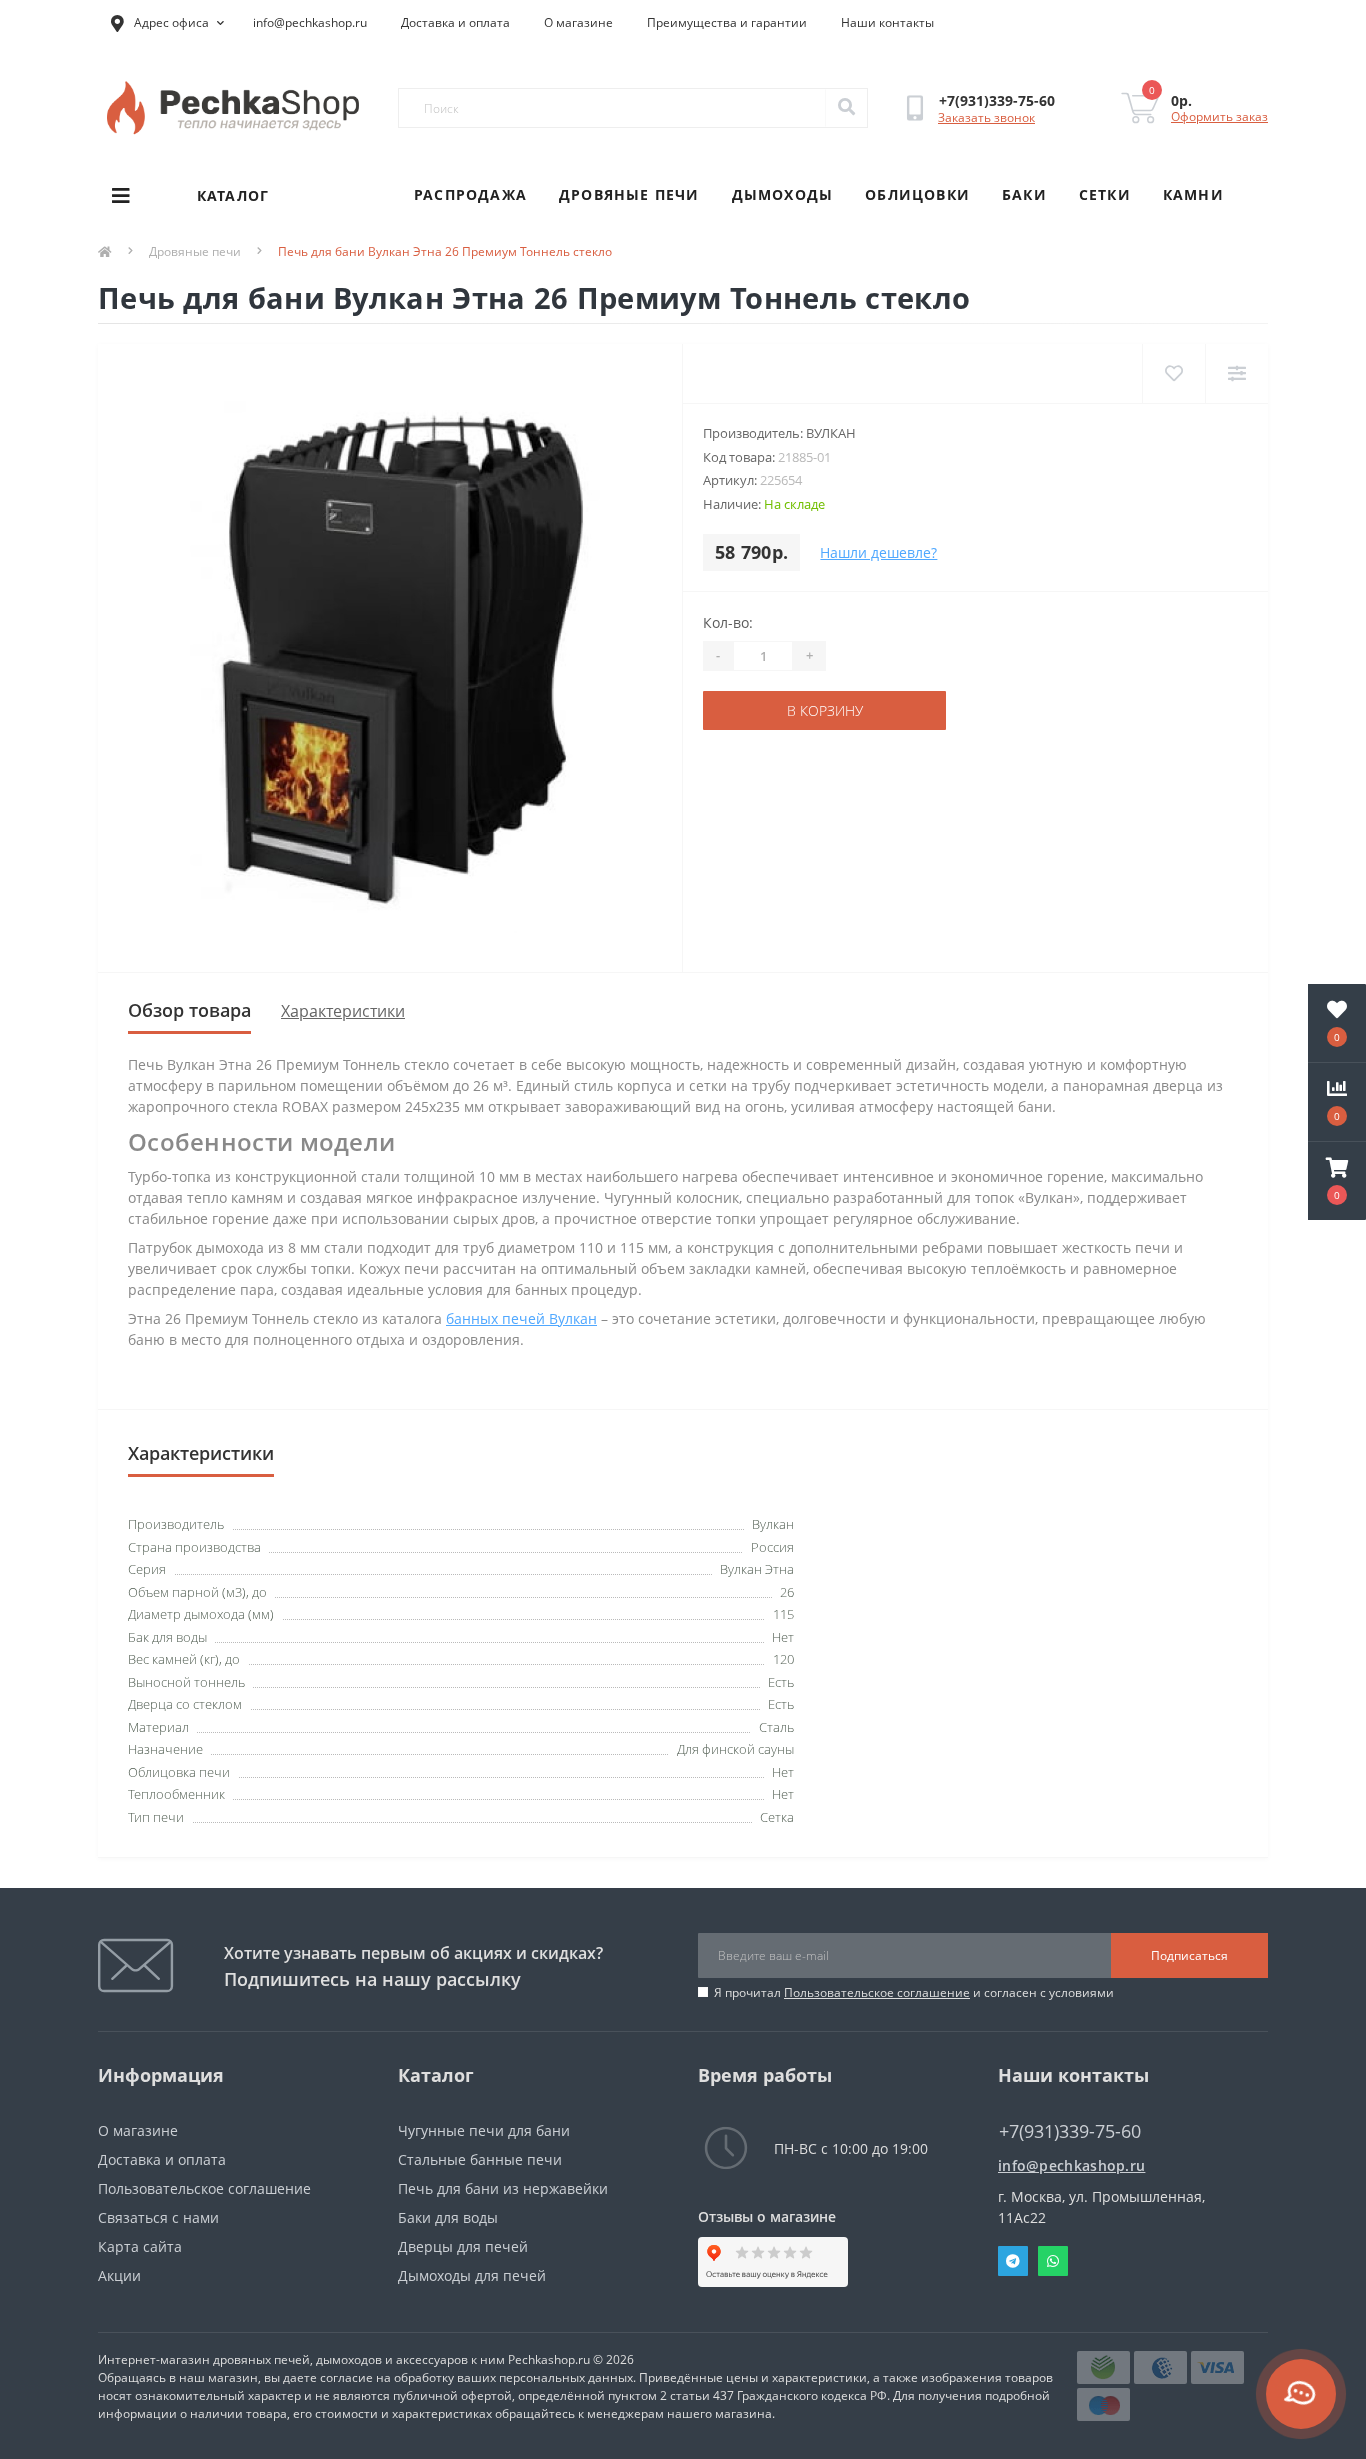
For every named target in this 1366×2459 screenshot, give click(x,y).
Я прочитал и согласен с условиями (914, 1992)
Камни (1193, 194)
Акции (119, 2275)
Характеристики (343, 1011)
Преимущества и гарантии (727, 22)
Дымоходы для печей (472, 2275)
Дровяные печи (629, 194)
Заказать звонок (986, 117)
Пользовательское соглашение (877, 1992)
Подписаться (1189, 1955)
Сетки (1105, 194)
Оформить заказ (1219, 116)
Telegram (1013, 2261)
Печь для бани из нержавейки (503, 2188)
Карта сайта (140, 2246)
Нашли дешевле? (878, 552)
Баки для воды (448, 2217)
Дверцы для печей (463, 2246)
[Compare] (1236, 373)
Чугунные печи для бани (484, 2130)
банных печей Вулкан (521, 1318)
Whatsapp (1053, 2261)
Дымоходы (783, 194)
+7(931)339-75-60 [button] (1070, 2131)
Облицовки (917, 194)
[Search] (846, 108)
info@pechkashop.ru (310, 22)
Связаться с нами (158, 2217)
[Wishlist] (1173, 373)
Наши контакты (887, 22)
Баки (1024, 194)
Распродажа (470, 194)
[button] (1337, 1181)
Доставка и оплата (455, 22)
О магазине (578, 22)
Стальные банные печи (480, 2159)
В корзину (825, 710)
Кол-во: (728, 622)
